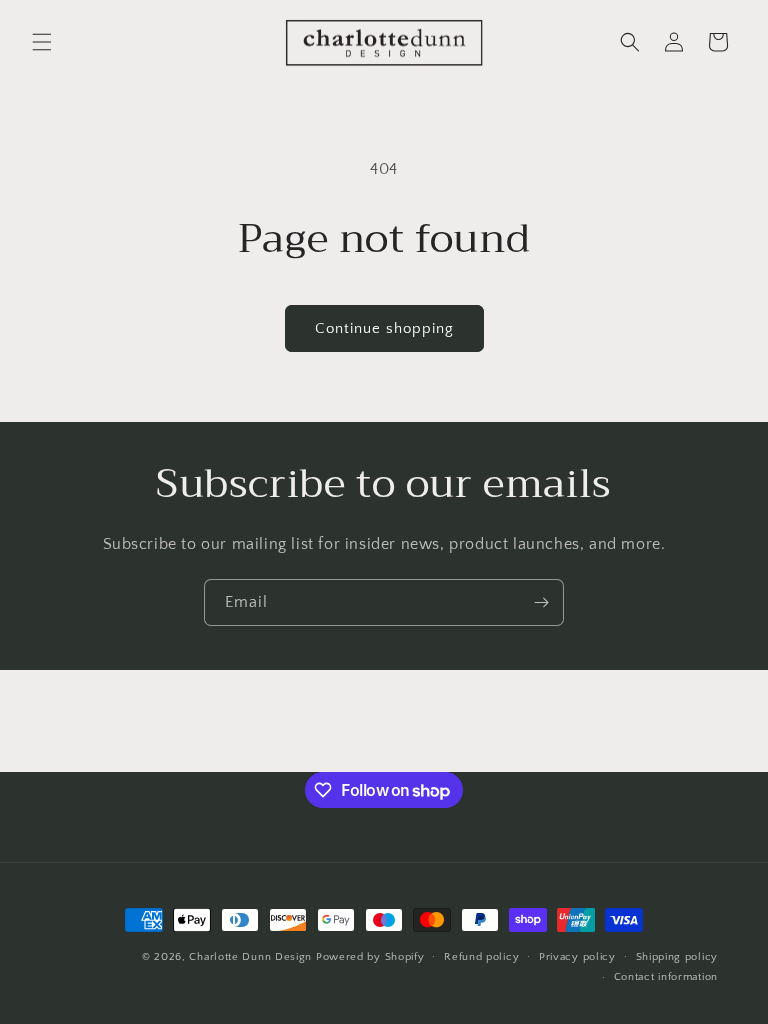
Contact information (666, 977)
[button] (42, 42)
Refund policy (481, 957)
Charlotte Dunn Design (250, 957)
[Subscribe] (541, 602)
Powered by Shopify (370, 957)
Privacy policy (577, 957)
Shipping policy (677, 957)
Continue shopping (384, 328)
